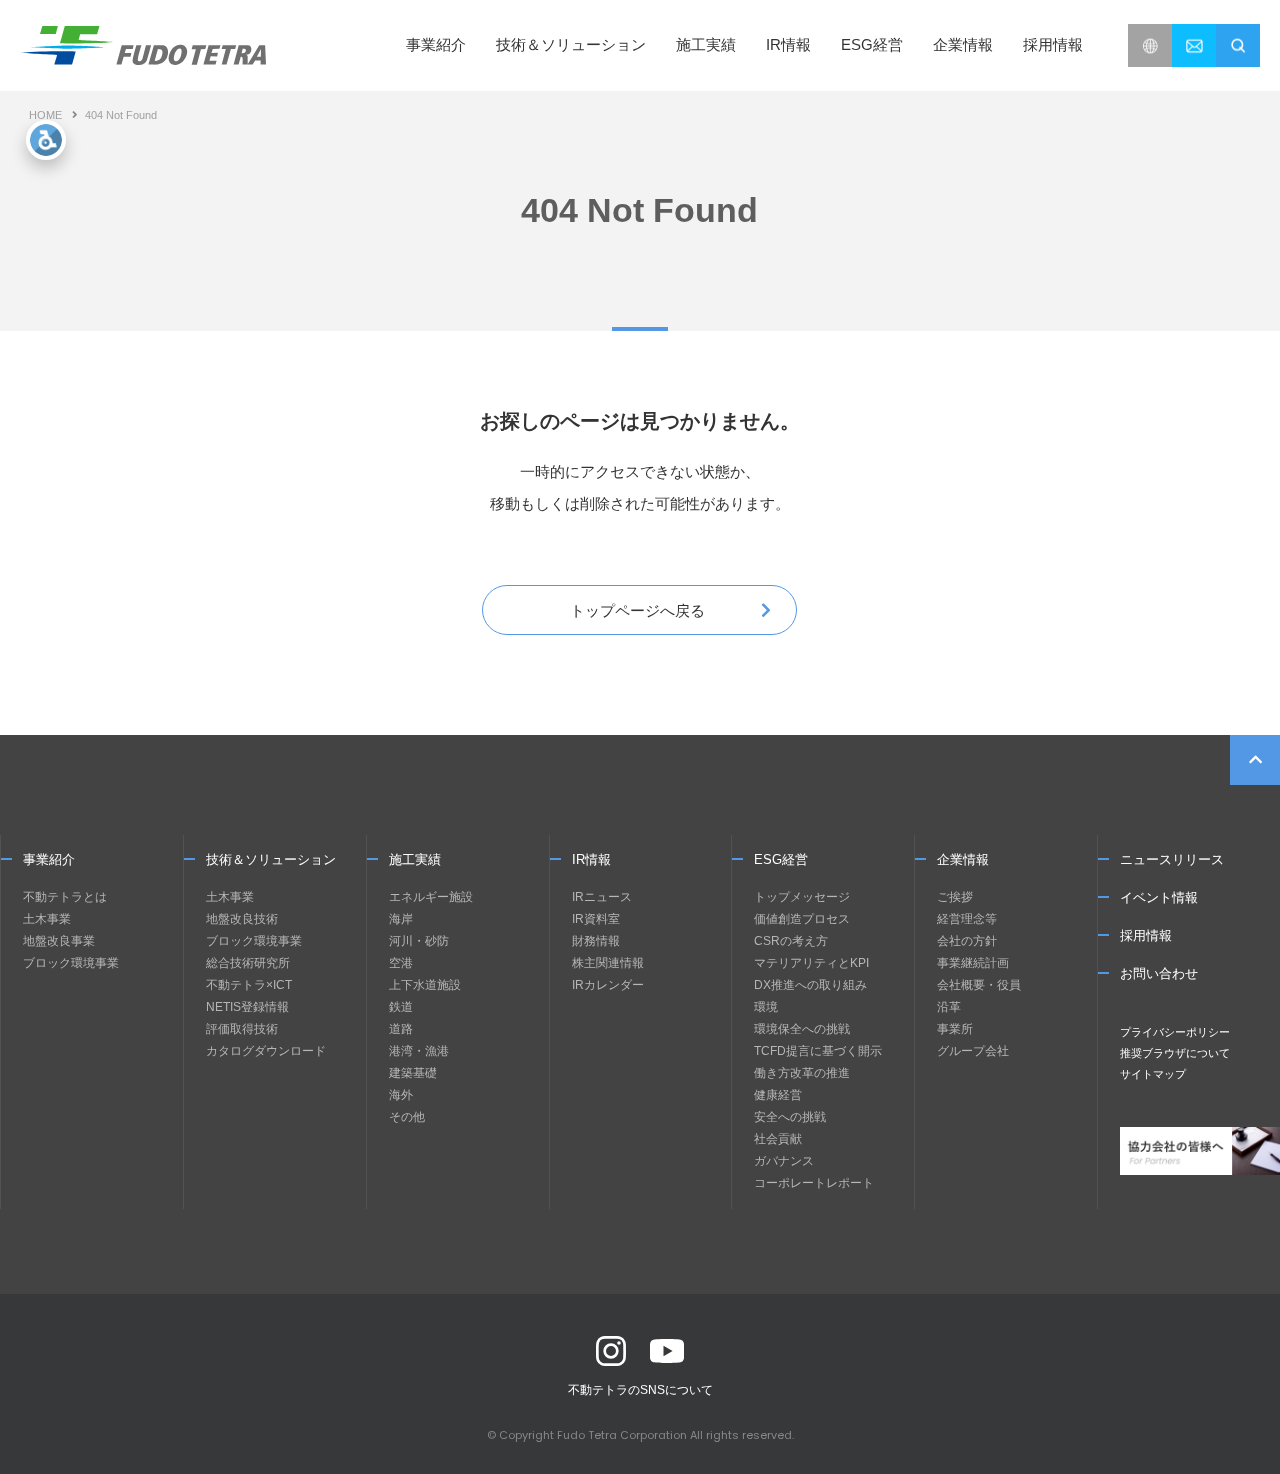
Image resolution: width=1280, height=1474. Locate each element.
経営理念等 (967, 919)
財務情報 (596, 941)
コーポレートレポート (814, 1183)
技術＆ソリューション (271, 859)
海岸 (401, 919)
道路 (401, 1029)
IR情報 (591, 859)
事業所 (955, 1029)
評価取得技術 (242, 1029)
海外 (401, 1095)
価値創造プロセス (802, 919)
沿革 (949, 1007)
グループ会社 (973, 1051)
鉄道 (401, 1007)
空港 (401, 963)
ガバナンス (784, 1161)
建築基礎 (413, 1073)
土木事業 (47, 919)
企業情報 (963, 859)
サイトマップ (1153, 1074)
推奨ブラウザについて (1175, 1053)
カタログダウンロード (266, 1051)
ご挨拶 (955, 897)
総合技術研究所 (248, 963)
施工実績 (706, 44)
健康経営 (778, 1095)
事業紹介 (49, 859)
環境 (766, 1007)
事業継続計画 (973, 963)
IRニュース (602, 897)
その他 (407, 1117)
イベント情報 (1159, 897)
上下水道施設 (425, 985)
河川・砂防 (419, 941)
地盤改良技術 (242, 919)
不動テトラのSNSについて (640, 1390)
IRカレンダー (608, 985)
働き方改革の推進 (802, 1073)
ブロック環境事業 (71, 963)
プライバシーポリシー (1175, 1032)
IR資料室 (596, 919)
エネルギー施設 (431, 897)
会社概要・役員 (979, 985)
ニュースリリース (1172, 859)
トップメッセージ (802, 897)
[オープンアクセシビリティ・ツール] (46, 140)
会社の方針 (967, 941)
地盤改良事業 (59, 941)
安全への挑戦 (790, 1117)
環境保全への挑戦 (802, 1029)
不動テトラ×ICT (249, 985)
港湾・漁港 (419, 1051)
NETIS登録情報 (247, 1007)
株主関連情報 (608, 963)
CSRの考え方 (791, 941)
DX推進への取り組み (810, 985)
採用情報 (1053, 44)
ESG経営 (781, 859)
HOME (45, 115)
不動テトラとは (65, 897)
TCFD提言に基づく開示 (818, 1051)
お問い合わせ (1159, 973)
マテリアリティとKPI (811, 963)
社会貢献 (778, 1139)
